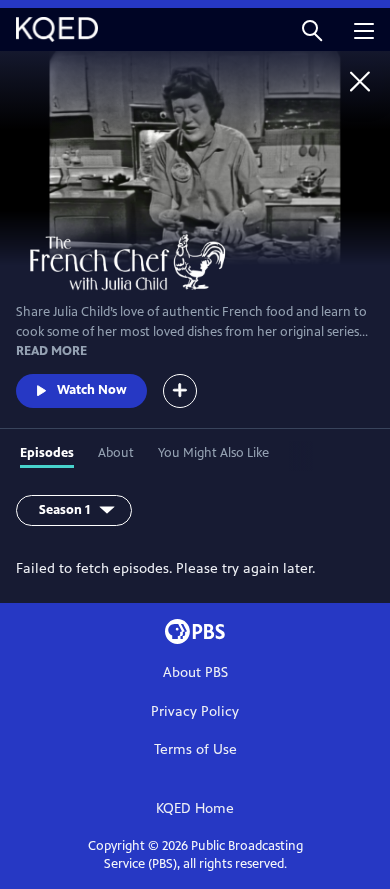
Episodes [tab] (47, 453)
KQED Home (195, 808)
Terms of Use (195, 749)
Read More (51, 351)
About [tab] (116, 453)
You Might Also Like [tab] (213, 453)
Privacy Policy (195, 711)
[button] (312, 29)
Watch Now (92, 390)
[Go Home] (360, 81)
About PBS (195, 672)
